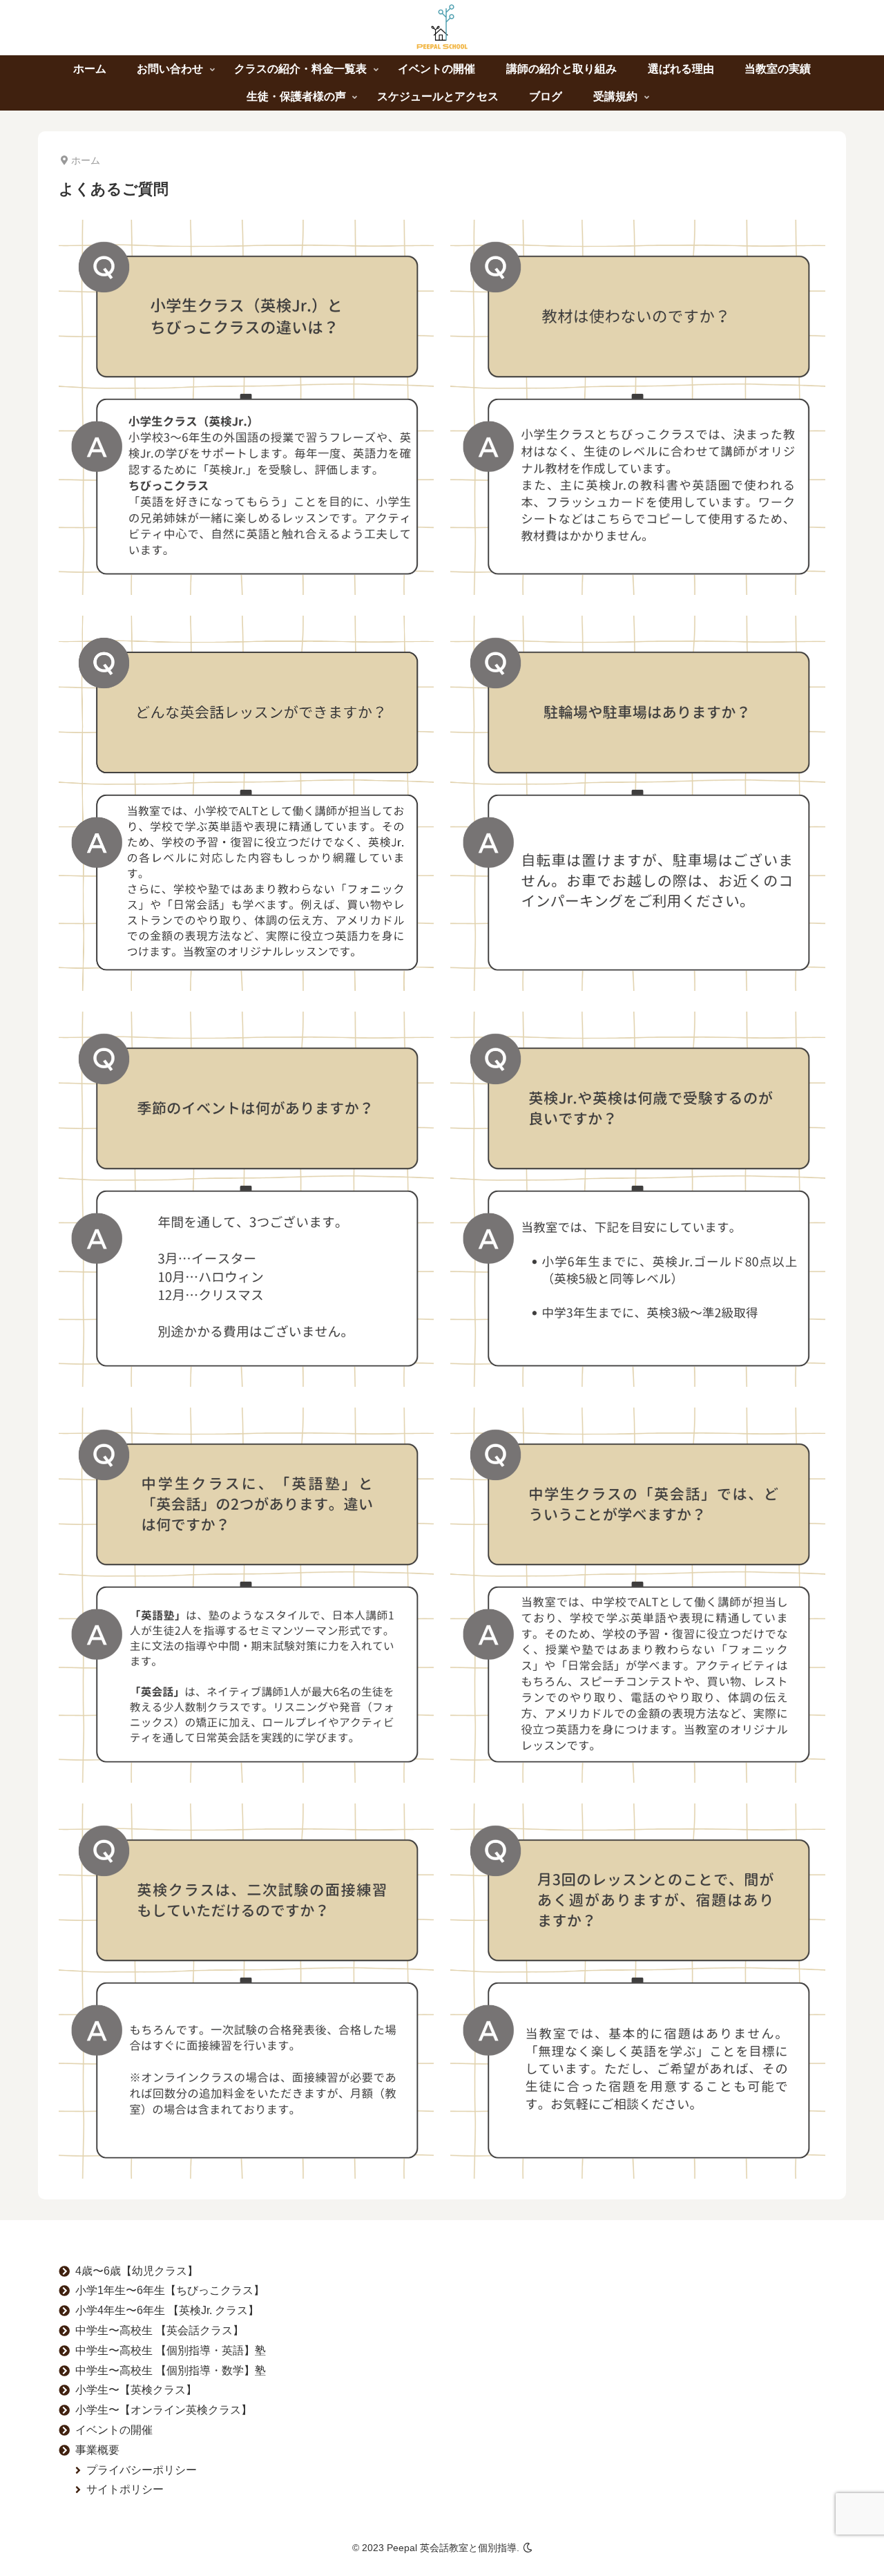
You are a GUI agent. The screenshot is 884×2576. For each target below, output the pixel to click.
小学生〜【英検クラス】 (136, 2390)
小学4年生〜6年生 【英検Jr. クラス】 (167, 2310)
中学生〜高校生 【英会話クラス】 (160, 2330)
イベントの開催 (114, 2430)
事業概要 (97, 2450)
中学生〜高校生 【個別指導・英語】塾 (171, 2350)
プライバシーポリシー (142, 2470)
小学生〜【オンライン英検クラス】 (164, 2410)
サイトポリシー (125, 2489)
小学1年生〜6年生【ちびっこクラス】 (170, 2290)
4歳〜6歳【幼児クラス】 (137, 2271)
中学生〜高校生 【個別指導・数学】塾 (171, 2370)
